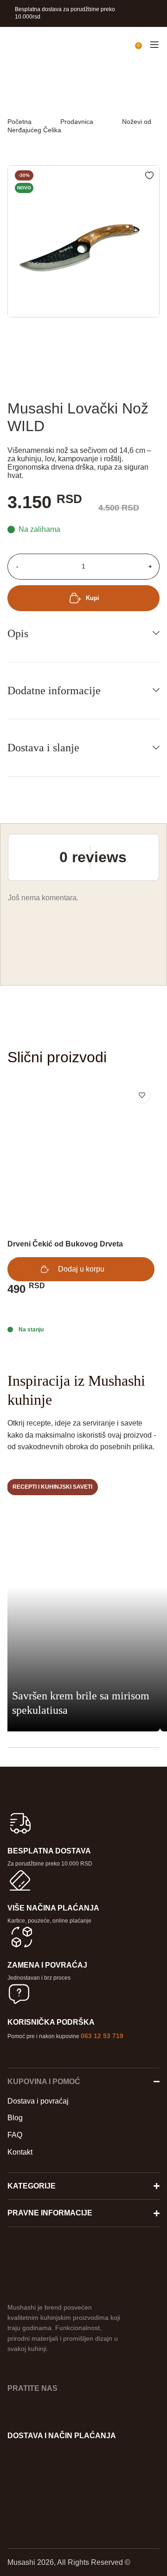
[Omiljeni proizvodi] (128, 45)
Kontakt (20, 2152)
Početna (19, 122)
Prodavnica (77, 122)
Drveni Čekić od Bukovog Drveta (65, 1244)
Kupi (93, 598)
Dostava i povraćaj (38, 2101)
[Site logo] (7, 44)
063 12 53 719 (102, 2036)
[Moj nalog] (112, 45)
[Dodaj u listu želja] (142, 1095)
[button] (81, 1269)
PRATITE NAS (32, 2388)
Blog (15, 2118)
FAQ (15, 2135)
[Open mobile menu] (154, 45)
